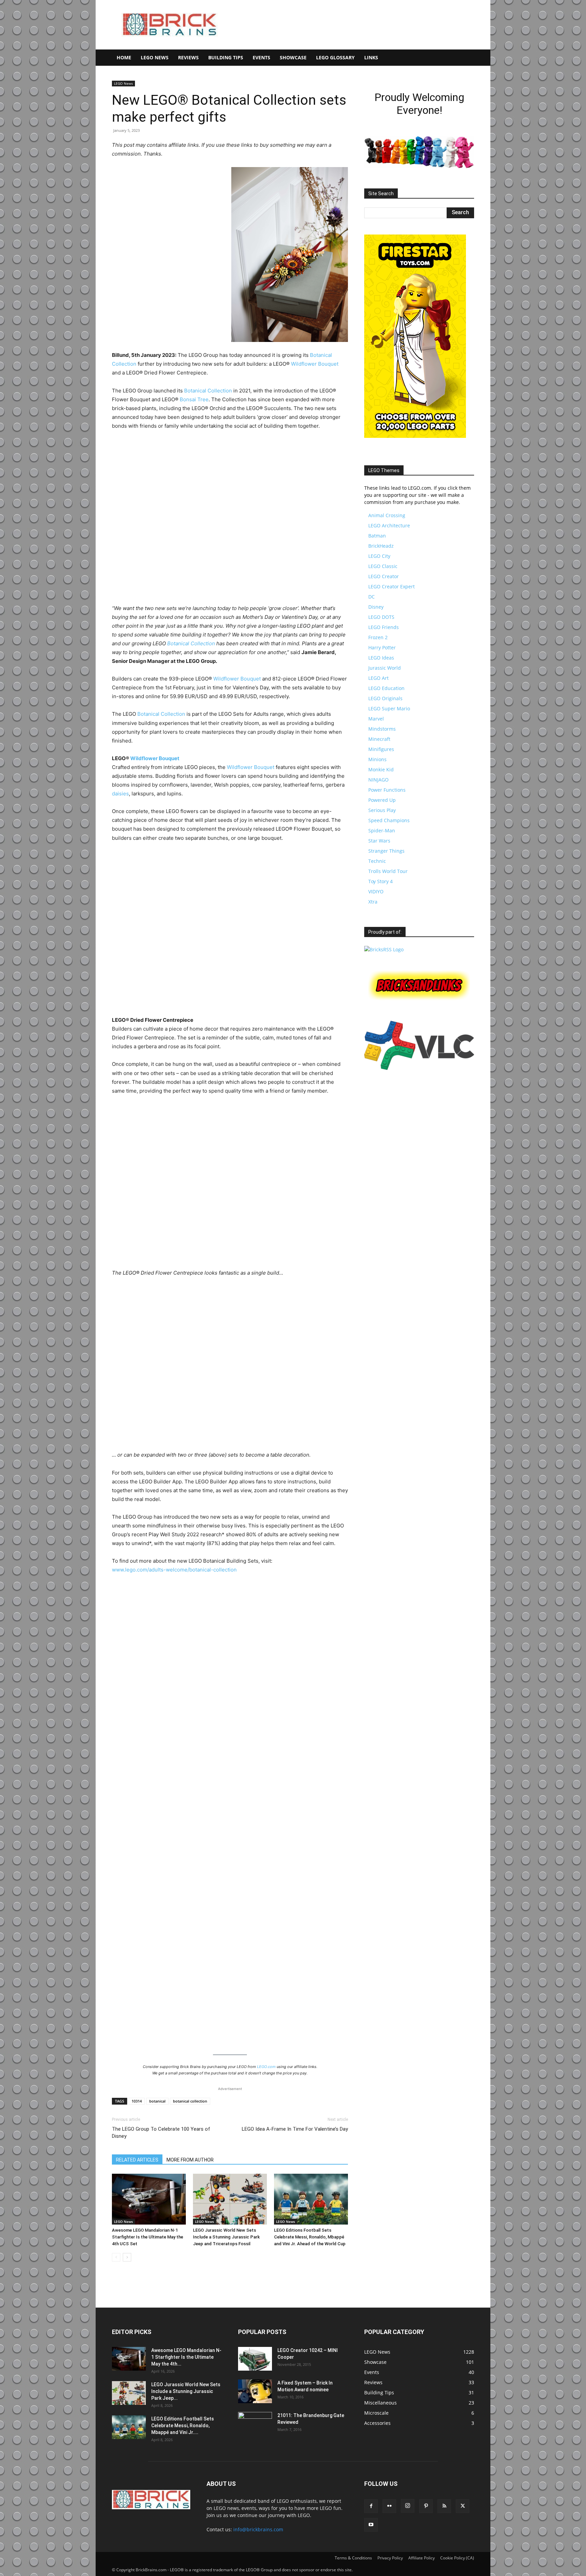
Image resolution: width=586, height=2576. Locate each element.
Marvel (376, 719)
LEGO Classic (383, 566)
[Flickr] (389, 2506)
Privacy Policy (390, 2558)
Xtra (373, 902)
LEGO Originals (385, 698)
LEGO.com (266, 2067)
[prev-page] (116, 2257)
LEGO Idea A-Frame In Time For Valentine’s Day (295, 2129)
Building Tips (226, 57)
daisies (120, 794)
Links (371, 57)
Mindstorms (382, 729)
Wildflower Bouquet (315, 364)
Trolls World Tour (388, 871)
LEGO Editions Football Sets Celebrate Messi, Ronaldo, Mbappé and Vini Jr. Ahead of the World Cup (310, 2237)
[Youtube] (371, 2525)
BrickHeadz (381, 546)
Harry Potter (382, 647)
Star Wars (379, 841)
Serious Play (382, 810)
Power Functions (387, 790)
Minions (377, 759)
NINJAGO (378, 780)
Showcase (293, 57)
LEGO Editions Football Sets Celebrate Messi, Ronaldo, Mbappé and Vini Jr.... (183, 2426)
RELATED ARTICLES (137, 2160)
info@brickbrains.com (258, 2529)
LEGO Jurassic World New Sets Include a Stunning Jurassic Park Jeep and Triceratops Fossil (226, 2237)
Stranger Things (386, 851)
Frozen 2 (378, 637)
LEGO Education (386, 688)
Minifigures (381, 749)
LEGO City (379, 556)
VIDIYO (376, 891)
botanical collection (190, 2101)
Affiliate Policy (422, 2558)
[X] (463, 2506)
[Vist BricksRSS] (384, 949)
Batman (377, 536)
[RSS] (444, 2506)
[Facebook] (371, 2506)
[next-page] (127, 2257)
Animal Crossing (387, 515)
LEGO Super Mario (389, 708)
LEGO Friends (384, 627)
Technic (377, 861)
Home (124, 57)
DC (372, 597)
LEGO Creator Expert (392, 586)
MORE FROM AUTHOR (190, 2160)
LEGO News (155, 57)
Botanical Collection (208, 391)
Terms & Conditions (353, 2558)
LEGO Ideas (381, 658)
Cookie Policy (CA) (457, 2558)
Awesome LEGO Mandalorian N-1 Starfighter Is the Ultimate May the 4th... (186, 2357)
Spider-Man (382, 830)
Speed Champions (389, 820)
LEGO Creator (384, 576)
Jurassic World (385, 668)
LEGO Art (378, 678)
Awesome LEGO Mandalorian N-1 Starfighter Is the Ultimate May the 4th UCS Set (148, 2237)
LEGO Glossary (335, 57)
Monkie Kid (381, 769)
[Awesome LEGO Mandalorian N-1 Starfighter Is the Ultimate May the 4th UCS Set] (149, 2199)
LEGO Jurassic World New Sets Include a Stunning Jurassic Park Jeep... (186, 2391)
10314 (137, 2101)
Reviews (188, 57)
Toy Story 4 (380, 881)
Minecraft (379, 739)
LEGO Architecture (389, 525)
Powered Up (382, 800)
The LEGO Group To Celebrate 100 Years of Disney (161, 2133)
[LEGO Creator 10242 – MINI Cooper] (255, 2359)
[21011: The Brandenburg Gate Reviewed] (255, 2424)
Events (261, 57)
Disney (376, 607)
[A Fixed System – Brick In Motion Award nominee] (255, 2391)
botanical (157, 2101)
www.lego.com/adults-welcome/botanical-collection (174, 1570)
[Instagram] (408, 2506)
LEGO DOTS (381, 617)
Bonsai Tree (194, 399)
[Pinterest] (426, 2506)
